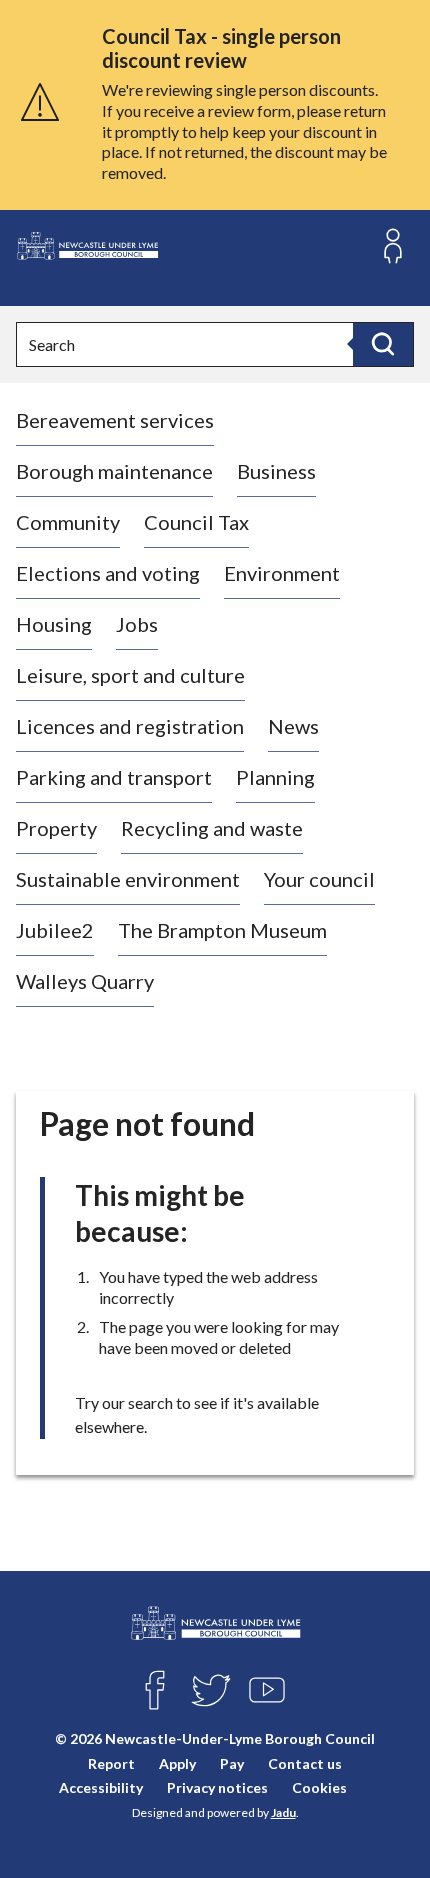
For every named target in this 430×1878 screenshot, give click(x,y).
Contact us (305, 1763)
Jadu (283, 1812)
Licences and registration (130, 726)
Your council (319, 879)
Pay (232, 1763)
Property (56, 828)
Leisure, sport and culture (130, 675)
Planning (275, 777)
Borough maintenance (114, 471)
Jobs (137, 624)
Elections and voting (108, 573)
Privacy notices (217, 1787)
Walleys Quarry (85, 981)
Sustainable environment (128, 879)
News (293, 726)
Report (111, 1763)
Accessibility (101, 1787)
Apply (177, 1763)
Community (68, 522)
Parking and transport (114, 777)
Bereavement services (115, 420)
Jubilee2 (55, 930)
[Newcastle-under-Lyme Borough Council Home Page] (87, 246)
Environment (282, 573)
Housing (54, 624)
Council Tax (196, 522)
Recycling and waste (212, 828)
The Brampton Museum (222, 930)
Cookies (319, 1787)
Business (276, 471)
